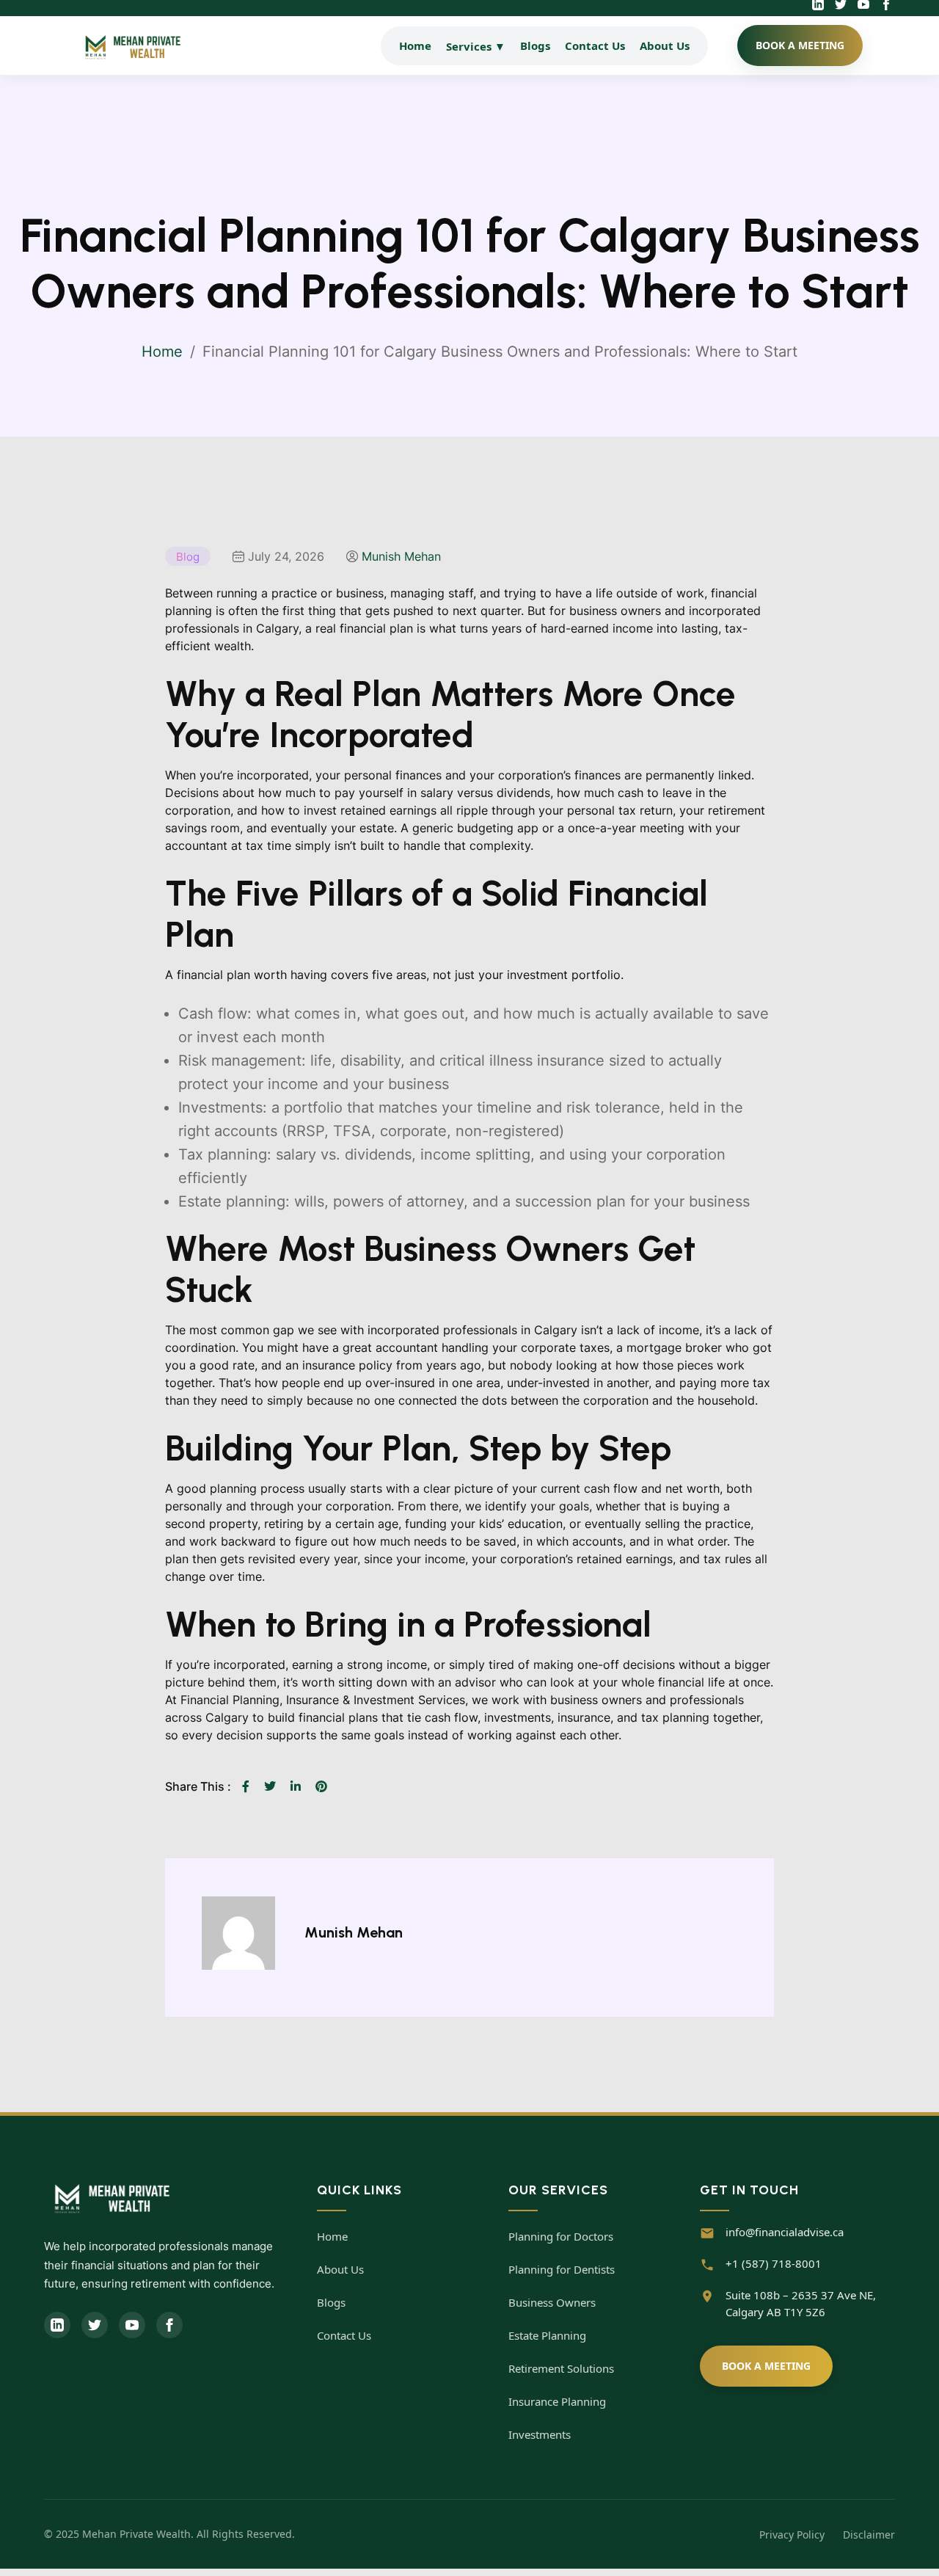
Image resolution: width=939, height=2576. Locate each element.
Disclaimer (869, 2535)
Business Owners (552, 2302)
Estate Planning (547, 2335)
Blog (188, 557)
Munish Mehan (401, 556)
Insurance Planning (557, 2401)
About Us (665, 46)
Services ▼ (476, 46)
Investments (540, 2434)
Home (415, 46)
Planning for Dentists (562, 2269)
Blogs (535, 46)
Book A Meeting (766, 2366)
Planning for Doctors (561, 2236)
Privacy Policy (792, 2535)
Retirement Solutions (561, 2368)
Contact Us (595, 46)
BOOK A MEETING (800, 45)
